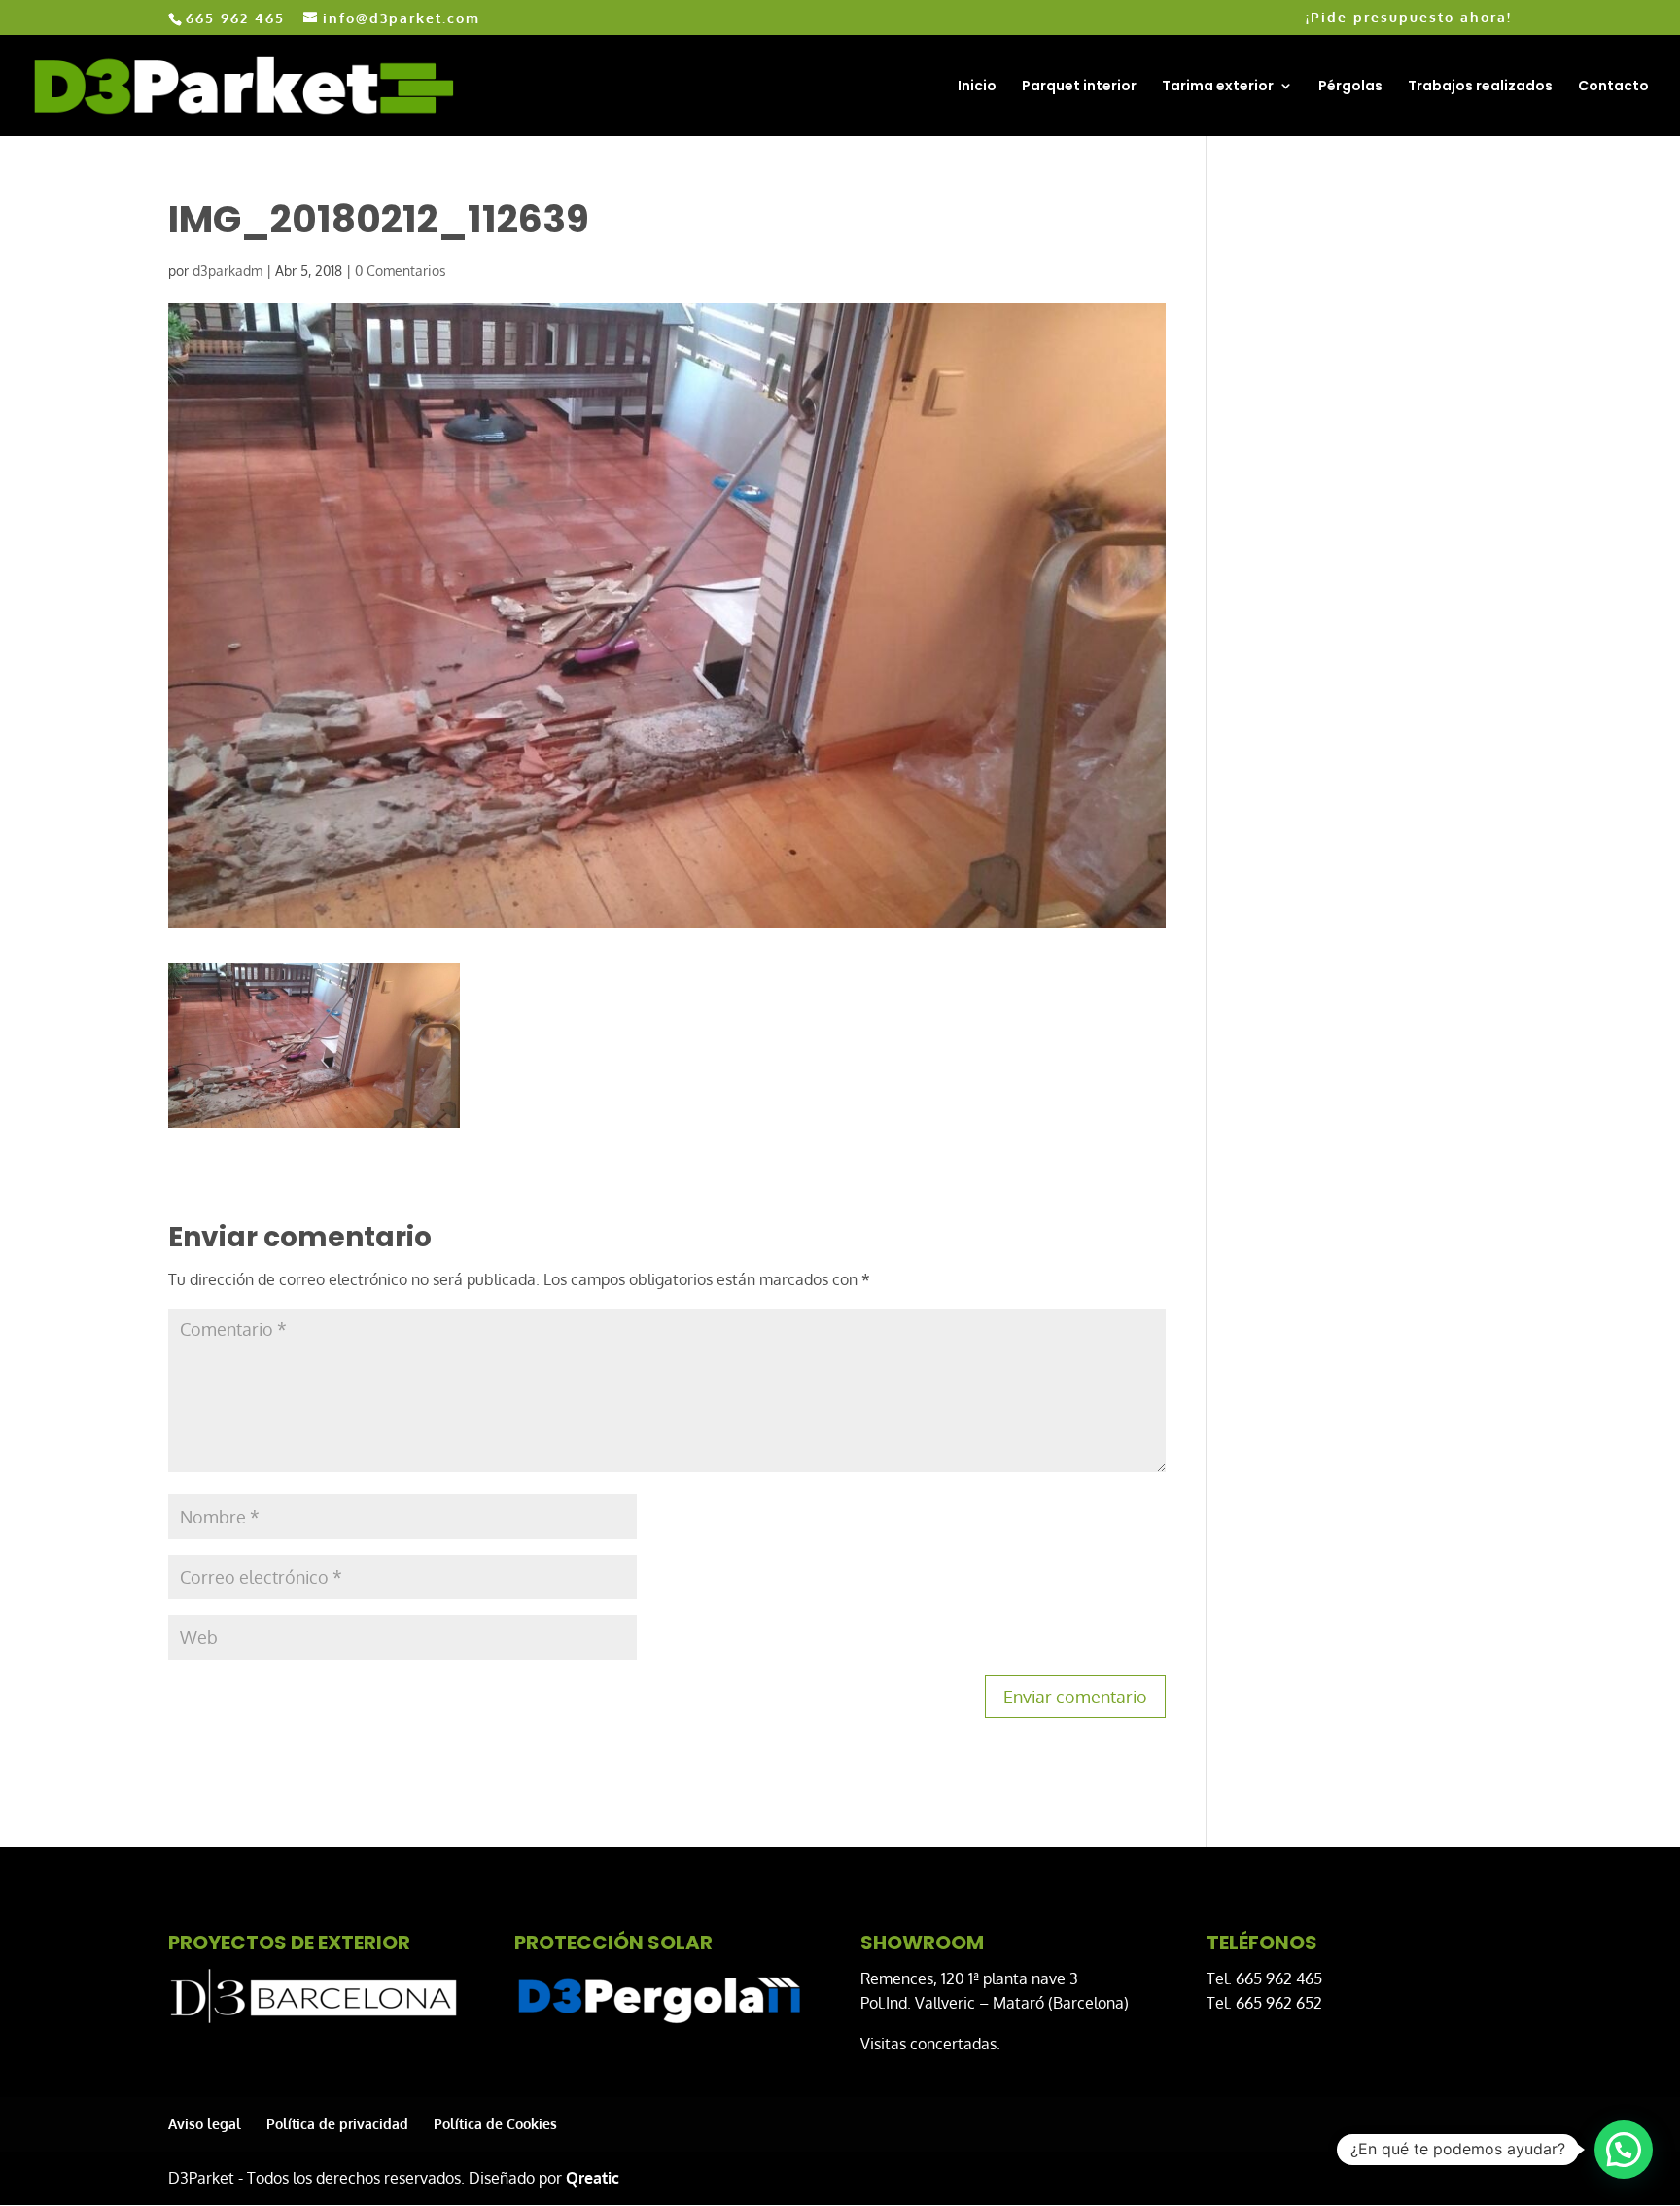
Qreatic (593, 2178)
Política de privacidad (337, 2124)
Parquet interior (1079, 87)
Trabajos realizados (1480, 87)
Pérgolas (1350, 87)
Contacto (1613, 87)
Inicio (977, 87)
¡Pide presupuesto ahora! (1409, 18)
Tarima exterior (1218, 87)
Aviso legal (205, 2124)
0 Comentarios (401, 271)
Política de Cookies (495, 2124)
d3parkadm (227, 271)
